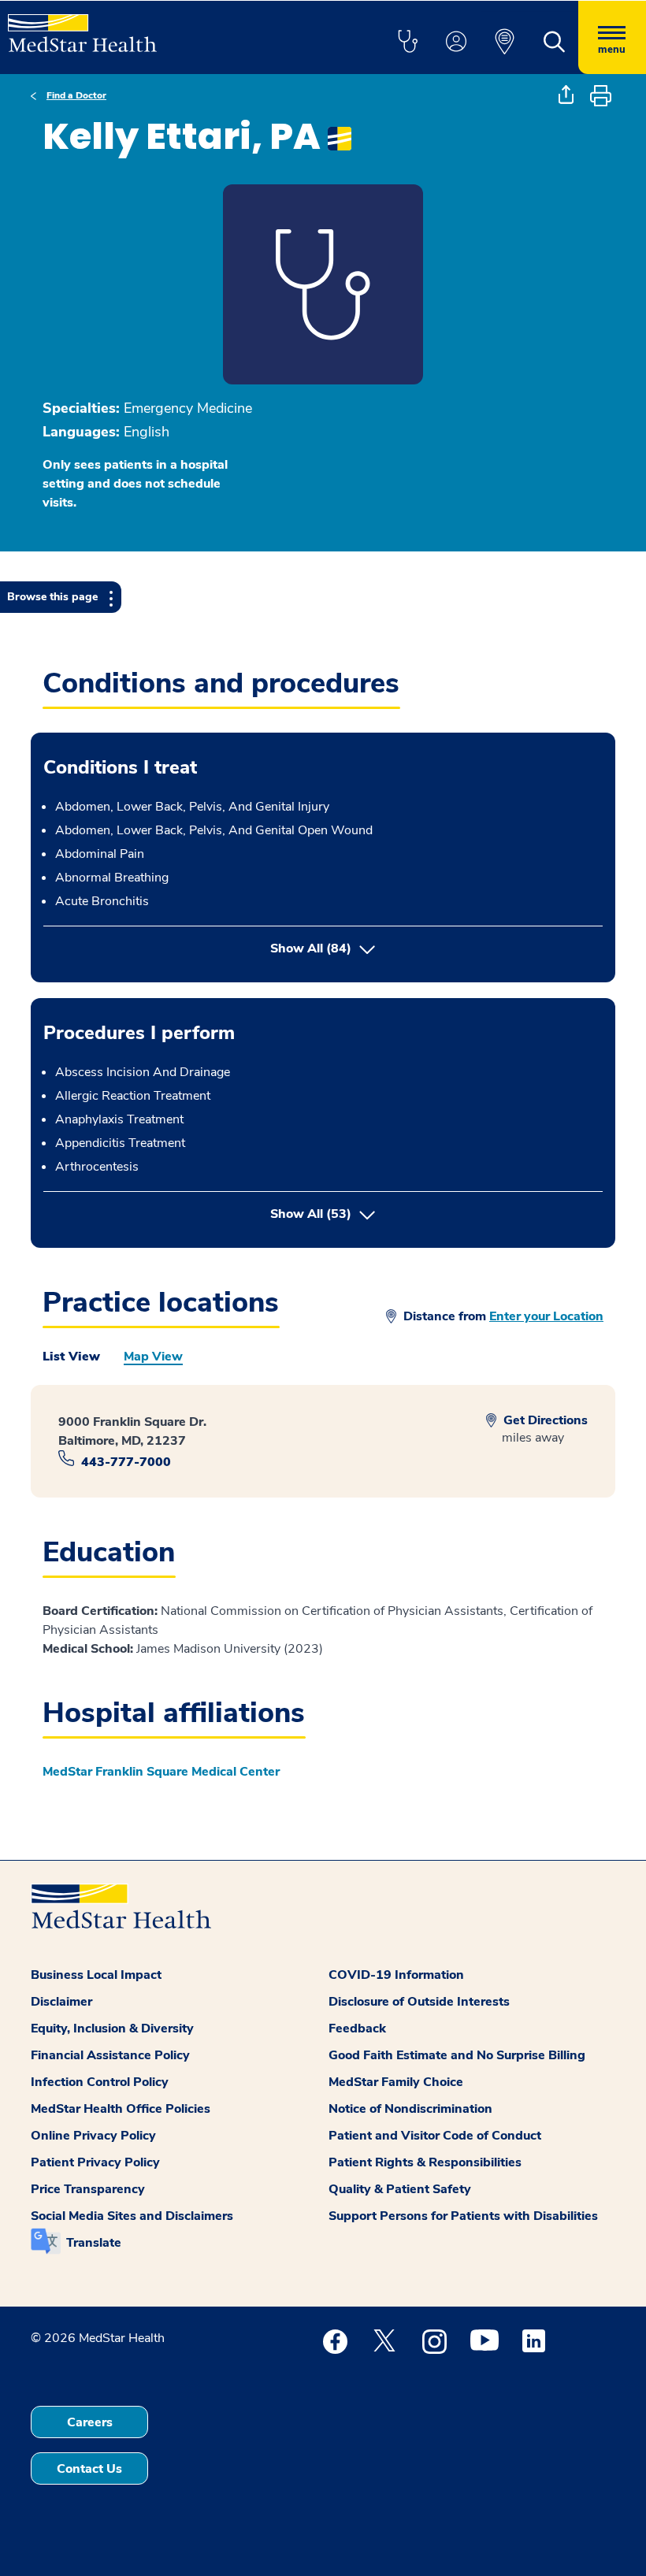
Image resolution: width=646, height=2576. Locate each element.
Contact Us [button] (89, 2469)
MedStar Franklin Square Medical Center (161, 1772)
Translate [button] (94, 2243)
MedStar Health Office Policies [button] (121, 2109)
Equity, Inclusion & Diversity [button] (112, 2029)
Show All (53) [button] (376, 1214)
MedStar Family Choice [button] (396, 2082)
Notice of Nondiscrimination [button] (410, 2109)
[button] (407, 43)
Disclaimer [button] (61, 2002)
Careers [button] (90, 2422)
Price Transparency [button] (88, 2189)
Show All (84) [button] (311, 948)
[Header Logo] (82, 26)
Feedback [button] (357, 2029)
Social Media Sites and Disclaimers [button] (132, 2216)
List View (71, 1357)
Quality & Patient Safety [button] (400, 2189)
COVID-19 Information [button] (396, 1975)
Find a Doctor (76, 95)
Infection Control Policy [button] (100, 2082)
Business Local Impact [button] (96, 1975)
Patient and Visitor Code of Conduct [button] (435, 2136)
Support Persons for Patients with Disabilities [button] (463, 2216)
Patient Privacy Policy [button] (95, 2162)
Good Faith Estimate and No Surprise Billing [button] (457, 2055)
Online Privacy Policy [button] (93, 2136)
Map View (153, 1357)
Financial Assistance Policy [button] (110, 2055)
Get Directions (544, 1420)
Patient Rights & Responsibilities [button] (425, 2162)
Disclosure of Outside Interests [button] (419, 2002)
